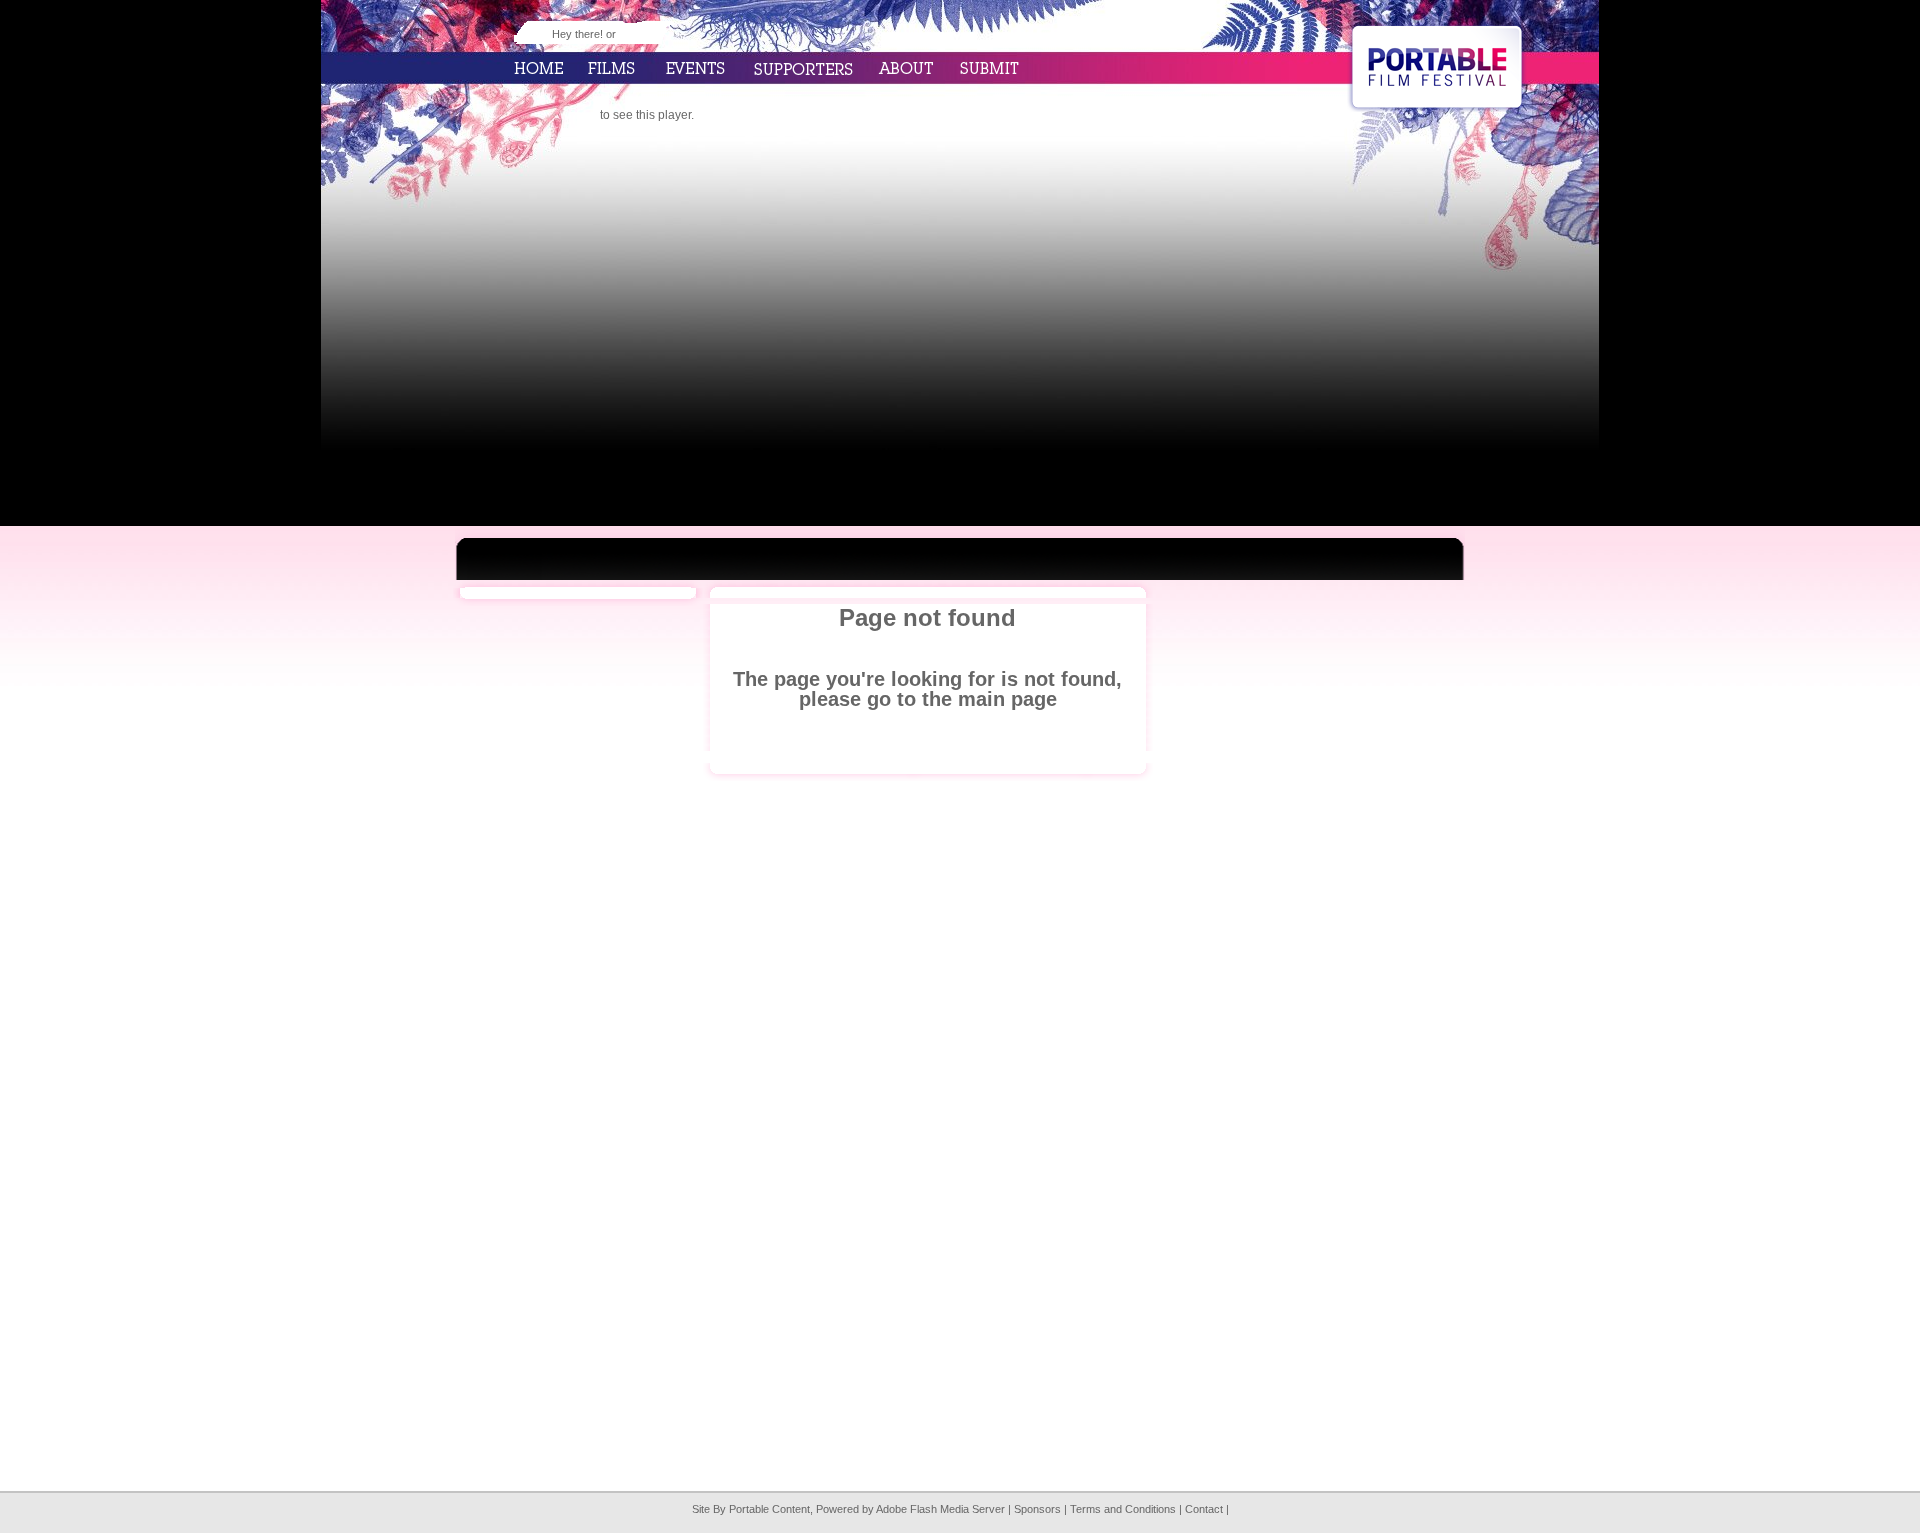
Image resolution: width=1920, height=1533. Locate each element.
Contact (1204, 1509)
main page (1007, 699)
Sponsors (1037, 1509)
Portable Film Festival (1437, 67)
